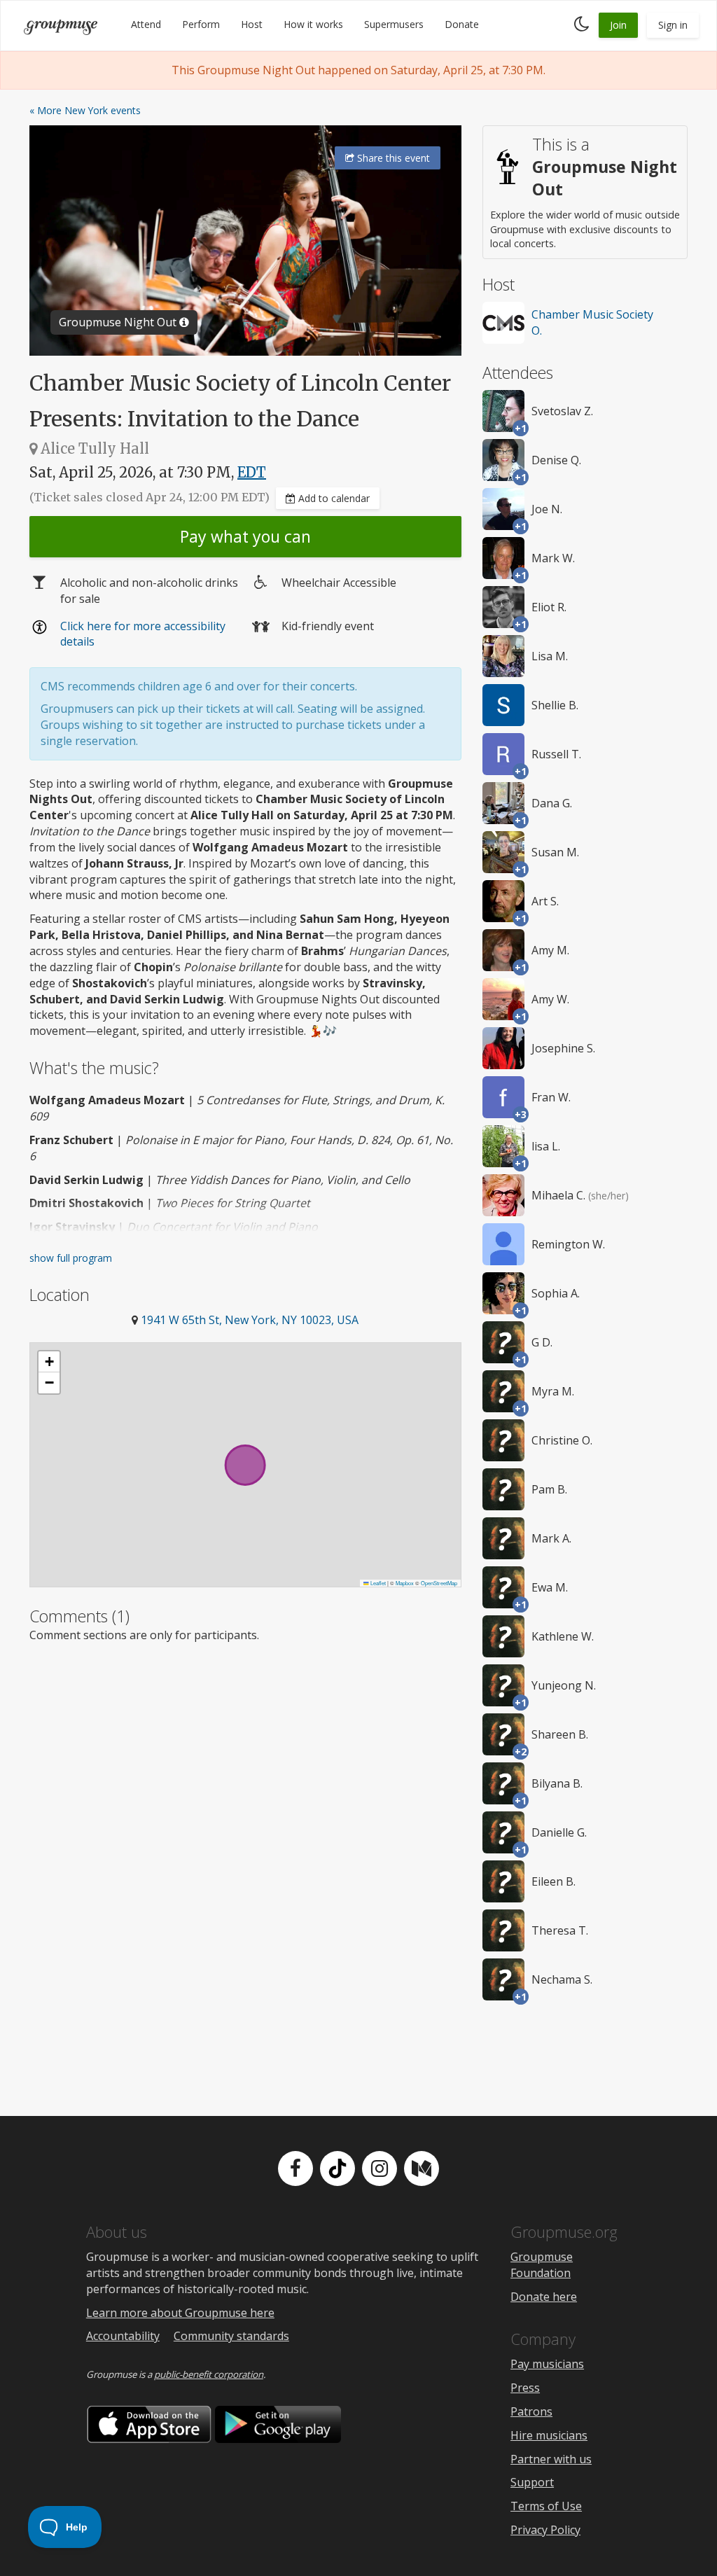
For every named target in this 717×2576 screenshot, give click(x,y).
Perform (201, 24)
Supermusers (394, 24)
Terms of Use (546, 2506)
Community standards (231, 2336)
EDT (252, 472)
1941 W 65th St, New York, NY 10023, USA (250, 1320)
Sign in (673, 25)
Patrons (531, 2411)
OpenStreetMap (439, 1583)
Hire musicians (549, 2435)
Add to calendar (333, 498)
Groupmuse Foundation (542, 2265)
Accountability (123, 2336)
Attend (146, 24)
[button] (49, 1362)
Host (252, 24)
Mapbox (405, 1583)
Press (525, 2388)
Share (392, 158)
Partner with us (551, 2459)
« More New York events (85, 110)
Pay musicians (547, 2364)
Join (618, 25)
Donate (462, 24)
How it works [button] (313, 24)
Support (532, 2482)
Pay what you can (245, 536)
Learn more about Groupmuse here (180, 2313)
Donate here (544, 2297)
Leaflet (377, 1583)
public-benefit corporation (209, 2374)
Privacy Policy (545, 2530)
